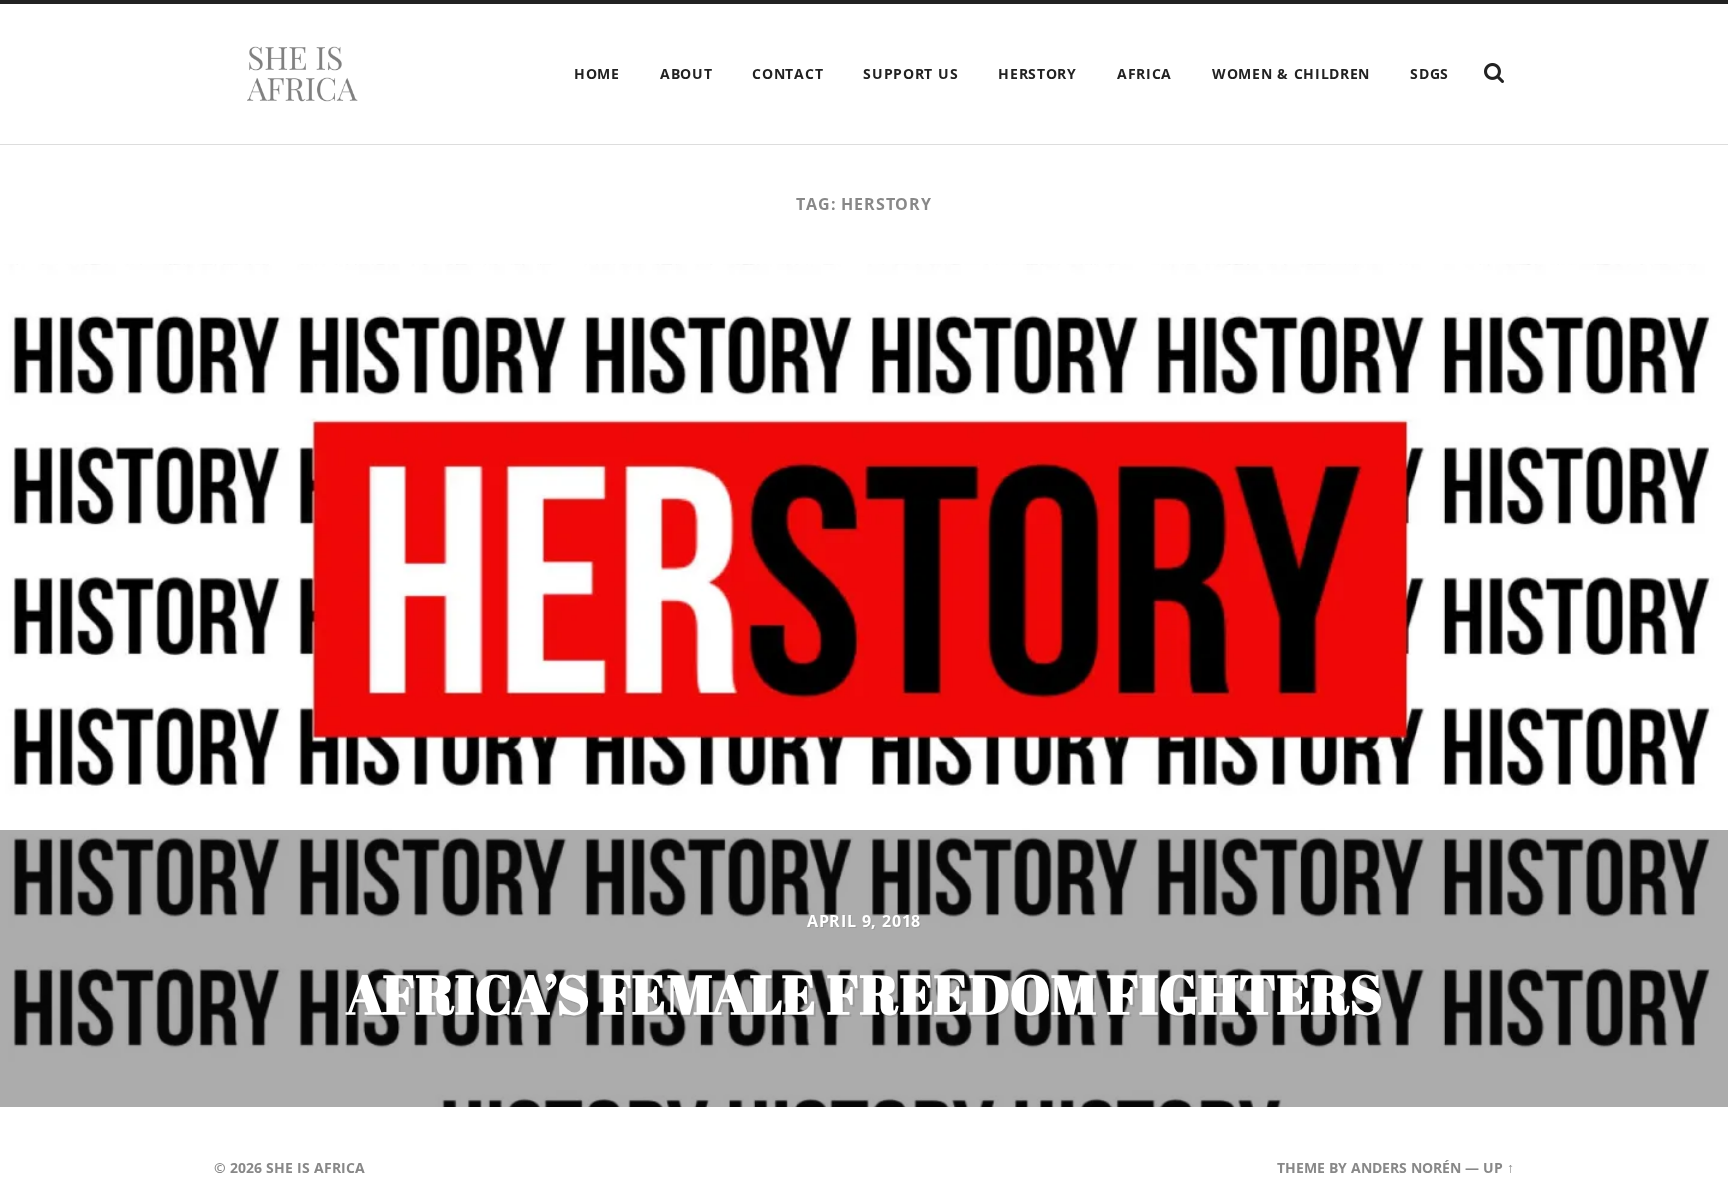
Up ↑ (1498, 1167)
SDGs (1429, 73)
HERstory (1037, 73)
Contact (787, 73)
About (686, 73)
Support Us (910, 73)
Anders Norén (1406, 1167)
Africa (1144, 73)
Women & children (1291, 73)
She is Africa (315, 1167)
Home (597, 73)
